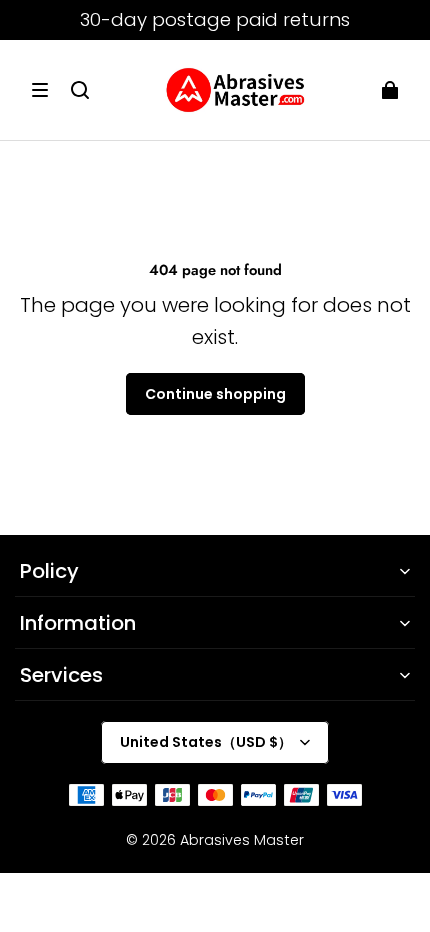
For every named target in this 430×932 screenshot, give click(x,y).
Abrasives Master (242, 840)
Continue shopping (215, 394)
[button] (40, 90)
